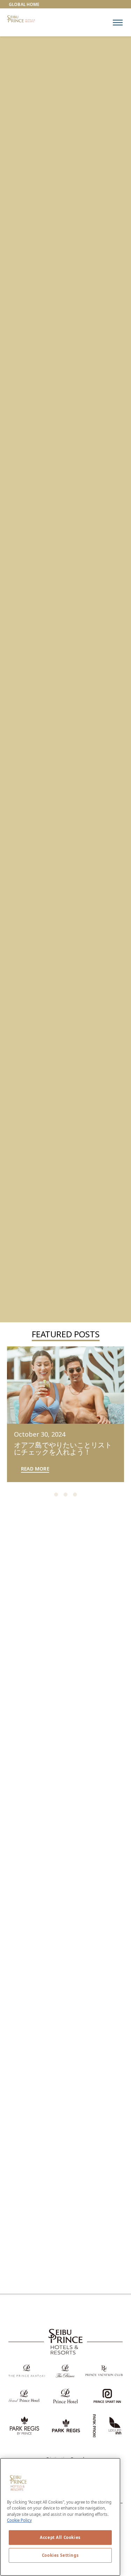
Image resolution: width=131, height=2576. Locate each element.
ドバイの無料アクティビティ (62, 2007)
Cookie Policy (19, 2520)
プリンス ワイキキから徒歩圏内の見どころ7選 (63, 1760)
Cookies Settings (60, 2555)
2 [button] (65, 1495)
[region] (118, 23)
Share (100, 1655)
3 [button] (75, 1495)
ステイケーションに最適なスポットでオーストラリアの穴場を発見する (62, 1883)
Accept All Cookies (60, 2537)
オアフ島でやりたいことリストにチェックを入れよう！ (63, 1448)
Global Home (24, 4)
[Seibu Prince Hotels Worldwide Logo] (21, 19)
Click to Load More (65, 2300)
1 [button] (56, 1495)
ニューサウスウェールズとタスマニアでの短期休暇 (62, 2131)
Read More (35, 1469)
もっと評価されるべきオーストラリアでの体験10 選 (62, 2259)
